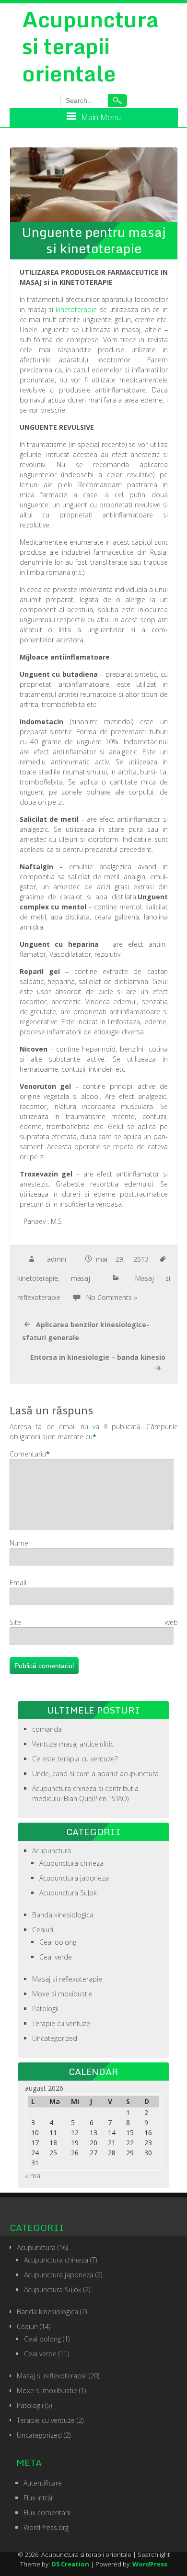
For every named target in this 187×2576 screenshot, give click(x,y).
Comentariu (28, 1454)
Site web (94, 1622)
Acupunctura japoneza (74, 1878)
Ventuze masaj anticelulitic (73, 1744)
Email (18, 1583)
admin (57, 1259)
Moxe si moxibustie (62, 1994)
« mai (33, 2176)
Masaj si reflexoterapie (67, 1979)
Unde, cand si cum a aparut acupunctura (95, 1774)
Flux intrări (39, 2498)
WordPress (150, 2564)
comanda (47, 1729)
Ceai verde (56, 1957)
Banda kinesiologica (63, 1915)
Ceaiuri (43, 1930)
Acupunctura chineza (71, 1863)
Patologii (45, 2009)
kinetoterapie (76, 309)
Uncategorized (55, 2038)
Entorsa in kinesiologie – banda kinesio (98, 1357)
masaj (81, 1278)
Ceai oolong (58, 1942)
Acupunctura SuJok (68, 1893)
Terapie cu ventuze (61, 2023)
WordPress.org (46, 2527)
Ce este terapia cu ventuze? (75, 1759)
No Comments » (111, 1297)
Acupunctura (52, 1851)
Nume (19, 1543)
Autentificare (43, 2483)
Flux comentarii (47, 2513)
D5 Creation (70, 2564)
